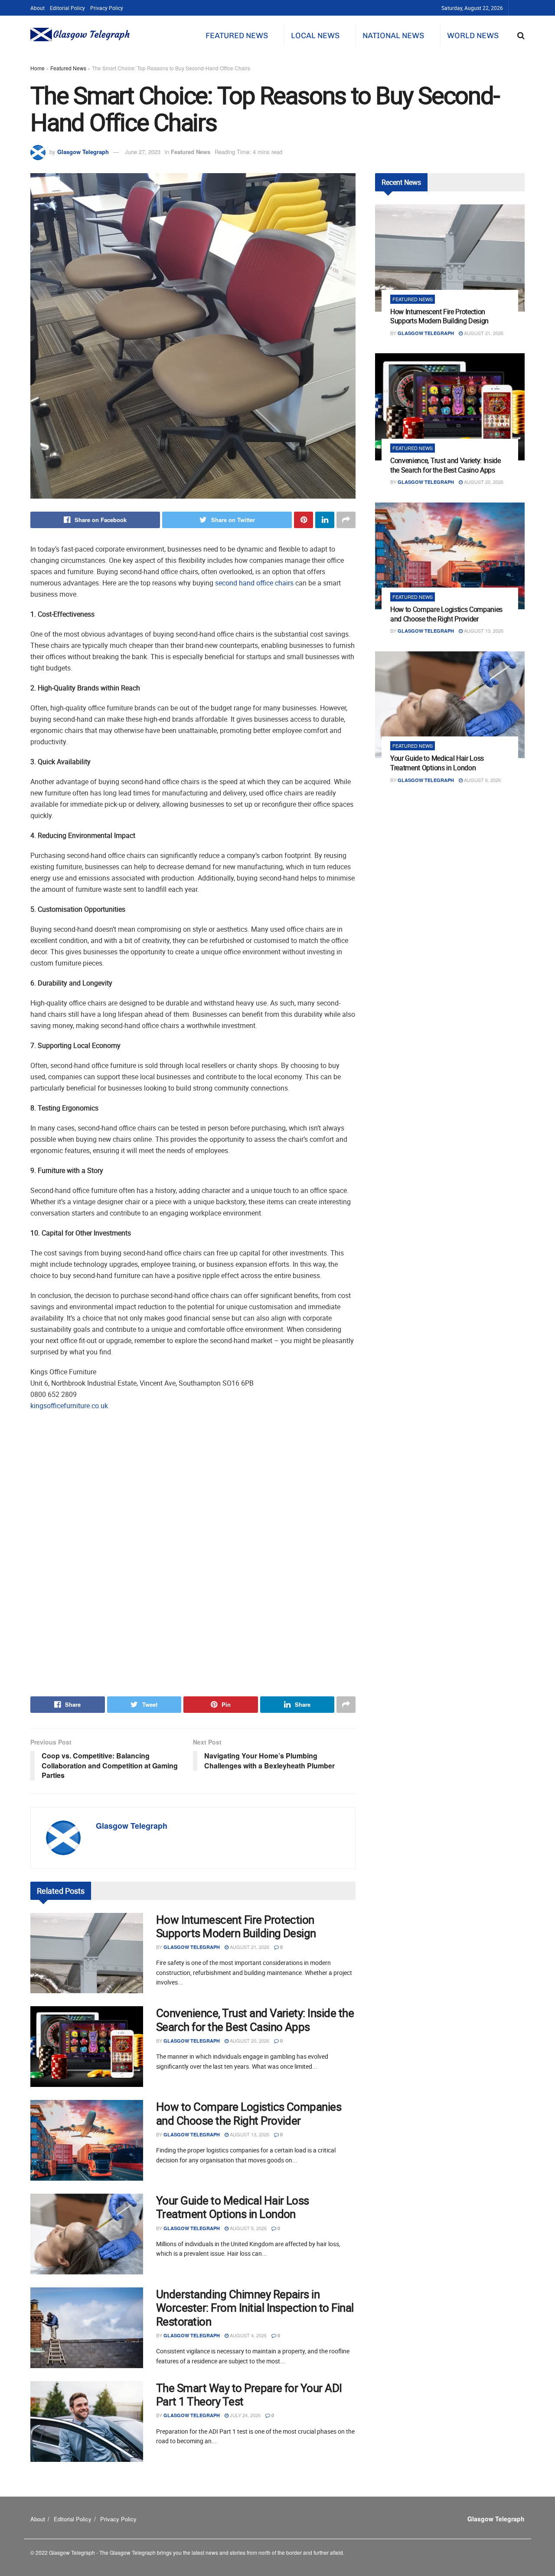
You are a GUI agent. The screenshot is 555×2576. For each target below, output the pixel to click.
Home (38, 68)
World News (473, 36)
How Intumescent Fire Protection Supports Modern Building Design (236, 1926)
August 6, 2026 (248, 2228)
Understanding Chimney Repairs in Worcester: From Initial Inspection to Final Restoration (255, 2308)
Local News (315, 36)
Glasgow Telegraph (83, 152)
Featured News (237, 36)
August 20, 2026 (249, 2040)
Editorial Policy (67, 8)
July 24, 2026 (245, 2415)
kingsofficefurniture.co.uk (69, 1406)
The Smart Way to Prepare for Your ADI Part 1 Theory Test (249, 2395)
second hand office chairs (254, 583)
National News (393, 36)
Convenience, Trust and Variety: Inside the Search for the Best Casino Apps (255, 2020)
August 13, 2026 (249, 2134)
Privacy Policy (107, 8)
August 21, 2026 (249, 1947)
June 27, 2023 (143, 152)
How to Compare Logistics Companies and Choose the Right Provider (249, 2113)
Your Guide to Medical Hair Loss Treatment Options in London (233, 2207)
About (38, 8)
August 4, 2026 (248, 2335)
